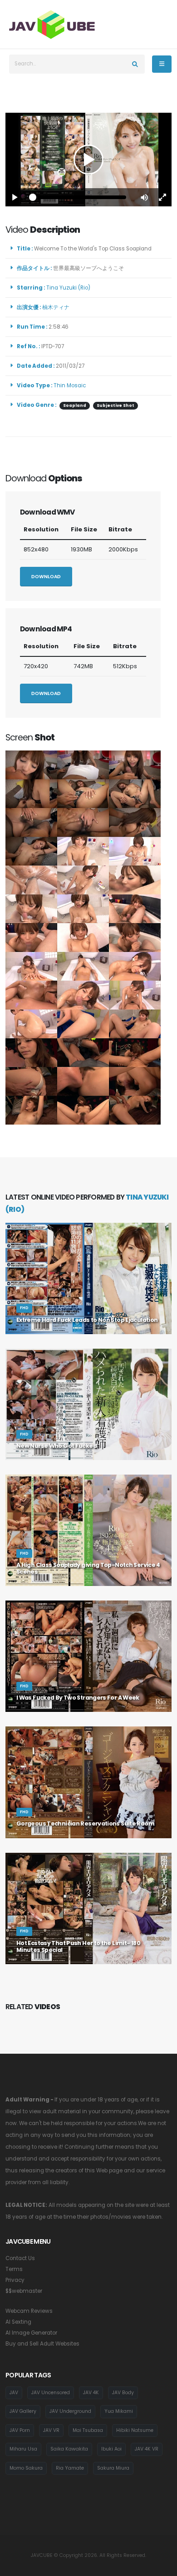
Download (46, 577)
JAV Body (123, 2393)
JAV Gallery (23, 2411)
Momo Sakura (26, 2468)
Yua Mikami (119, 2411)
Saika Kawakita (69, 2449)
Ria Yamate (70, 2468)
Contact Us (20, 2258)
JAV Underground (70, 2411)
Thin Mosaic (70, 385)
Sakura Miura (113, 2468)
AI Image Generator (31, 2333)
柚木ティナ (57, 307)
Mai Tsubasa (88, 2430)
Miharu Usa (23, 2449)
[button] (144, 197)
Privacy (15, 2280)
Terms (14, 2269)
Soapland (75, 405)
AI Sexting (18, 2322)
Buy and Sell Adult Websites (42, 2344)
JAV (14, 2393)
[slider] (79, 197)
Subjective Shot (116, 405)
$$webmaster (24, 2291)
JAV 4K (91, 2393)
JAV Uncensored (51, 2393)
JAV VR (51, 2430)
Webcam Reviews (29, 2311)
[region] (88, 160)
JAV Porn (20, 2430)
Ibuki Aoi (111, 2449)
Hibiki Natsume (135, 2430)
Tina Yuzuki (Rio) (70, 288)
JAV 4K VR (147, 2449)
